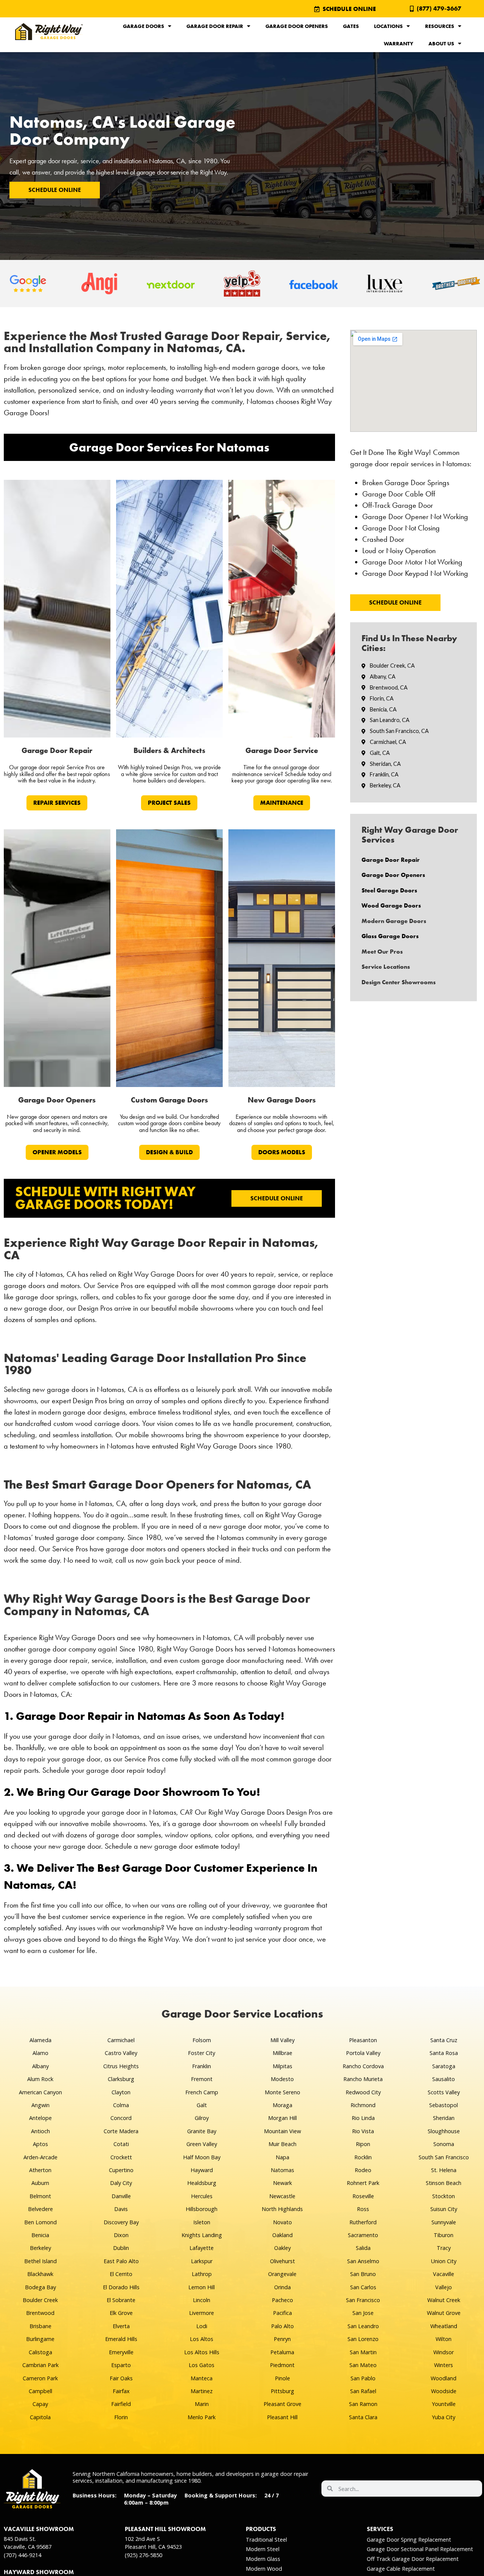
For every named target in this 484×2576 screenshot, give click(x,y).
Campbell (40, 2391)
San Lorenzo (363, 2339)
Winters (444, 2365)
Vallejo (444, 2287)
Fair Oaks (121, 2378)
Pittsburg (282, 2391)
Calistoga (40, 2352)
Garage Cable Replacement (401, 2569)
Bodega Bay (40, 2287)
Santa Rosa (444, 2053)
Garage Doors (143, 26)
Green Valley (202, 2144)
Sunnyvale (444, 2222)
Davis (121, 2209)
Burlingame (40, 2339)
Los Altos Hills (202, 2352)
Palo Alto (282, 2326)
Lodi (202, 2326)
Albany (40, 2066)
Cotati (121, 2144)
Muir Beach (282, 2144)
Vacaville (444, 2274)
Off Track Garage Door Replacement (413, 2559)
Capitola (40, 2417)
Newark (282, 2183)
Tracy (444, 2248)
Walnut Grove (444, 2313)
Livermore (202, 2313)
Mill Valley (282, 2040)
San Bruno (363, 2274)
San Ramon (363, 2404)
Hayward (202, 2170)
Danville (121, 2196)
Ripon (363, 2144)
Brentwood (40, 2313)
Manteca (202, 2378)
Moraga (282, 2105)
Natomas (282, 2170)
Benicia (40, 2235)
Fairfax (121, 2391)
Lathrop (202, 2274)
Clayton (121, 2092)
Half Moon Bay (202, 2157)
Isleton (202, 2222)
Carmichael (121, 2040)
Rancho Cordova (363, 2066)
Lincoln (202, 2300)
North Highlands (282, 2209)
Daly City (121, 2183)
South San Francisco (444, 2157)
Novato (282, 2222)
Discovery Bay (121, 2222)
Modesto (282, 2079)
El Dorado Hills (121, 2287)
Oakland (282, 2235)
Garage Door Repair (215, 26)
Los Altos (202, 2339)
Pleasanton (363, 2040)
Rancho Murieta (363, 2079)
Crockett (121, 2157)
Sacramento (363, 2235)
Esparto (121, 2365)
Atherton (40, 2170)
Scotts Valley (444, 2092)
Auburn (40, 2183)
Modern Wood (264, 2569)
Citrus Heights (121, 2066)
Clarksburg (121, 2079)
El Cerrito (121, 2274)
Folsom (202, 2040)
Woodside (444, 2391)
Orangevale (282, 2274)
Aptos (40, 2144)
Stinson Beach (444, 2183)
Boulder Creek (40, 2300)
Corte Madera (121, 2131)
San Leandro (363, 2326)
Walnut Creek (444, 2300)
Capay (40, 2404)
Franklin (202, 2066)
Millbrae (282, 2053)
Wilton (444, 2339)
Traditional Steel (266, 2540)
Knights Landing (202, 2235)
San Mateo (363, 2365)
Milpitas (282, 2066)
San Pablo (363, 2378)
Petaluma (282, 2352)
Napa (282, 2157)
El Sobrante (121, 2300)
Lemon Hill (202, 2287)
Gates (351, 26)
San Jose (363, 2313)
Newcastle (282, 2196)
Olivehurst (282, 2261)
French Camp (202, 2092)
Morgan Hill (282, 2118)
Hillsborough (202, 2209)
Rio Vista (363, 2131)
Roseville (363, 2196)
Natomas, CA (167, 161)
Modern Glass (263, 2559)
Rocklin (363, 2157)
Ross (363, 2209)
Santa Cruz (444, 2040)
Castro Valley (121, 2053)
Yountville (444, 2404)
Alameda (40, 2040)
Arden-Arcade (40, 2157)
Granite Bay (202, 2131)
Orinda (282, 2287)
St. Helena (444, 2170)
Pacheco (282, 2300)
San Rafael (363, 2391)
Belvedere (40, 2209)
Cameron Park (40, 2378)
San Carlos (363, 2287)
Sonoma (444, 2144)
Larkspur (202, 2261)
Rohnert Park (363, 2183)
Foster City (202, 2053)
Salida (363, 2248)
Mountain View (282, 2131)
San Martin (363, 2352)
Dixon (121, 2235)
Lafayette (202, 2248)
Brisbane (40, 2326)
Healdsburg (202, 2183)
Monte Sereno (282, 2092)
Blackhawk (40, 2274)
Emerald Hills (121, 2339)
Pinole (282, 2378)
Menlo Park (202, 2417)
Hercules (202, 2196)
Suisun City (444, 2209)
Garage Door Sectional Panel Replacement (420, 2549)
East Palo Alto (121, 2261)
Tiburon (444, 2235)
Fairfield (121, 2404)
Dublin (121, 2248)
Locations (388, 26)
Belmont (40, 2196)
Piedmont (282, 2365)
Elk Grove (121, 2313)
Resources (440, 26)
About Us (441, 43)
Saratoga (444, 2066)
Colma (121, 2105)
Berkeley (40, 2248)
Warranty (399, 43)
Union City (444, 2261)
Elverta (121, 2326)
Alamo (40, 2053)
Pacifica (282, 2313)
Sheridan (444, 2118)
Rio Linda (363, 2118)
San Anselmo (363, 2261)
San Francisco (363, 2300)
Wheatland (444, 2326)
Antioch (40, 2131)
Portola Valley (363, 2053)
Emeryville (121, 2352)
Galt (202, 2105)
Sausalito (444, 2079)
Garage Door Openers (297, 26)
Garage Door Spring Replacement (409, 2540)
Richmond (363, 2105)
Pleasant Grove (282, 2404)
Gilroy (202, 2118)
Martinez (202, 2391)
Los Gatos (202, 2365)
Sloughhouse (444, 2131)
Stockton (444, 2196)
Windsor (444, 2352)
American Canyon (40, 2092)
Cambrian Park (40, 2365)
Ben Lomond (40, 2222)
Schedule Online (55, 190)
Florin (121, 2417)
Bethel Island (40, 2261)
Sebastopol (444, 2105)
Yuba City (444, 2417)
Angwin (40, 2105)
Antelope (40, 2118)
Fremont (202, 2079)
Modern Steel (263, 2549)
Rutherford (363, 2222)
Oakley (282, 2248)
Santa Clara (363, 2417)
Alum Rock (40, 2079)
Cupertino (121, 2170)
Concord (121, 2118)
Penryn (282, 2339)
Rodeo (363, 2170)
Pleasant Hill (282, 2417)
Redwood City (363, 2092)
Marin (202, 2404)
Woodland (444, 2378)
